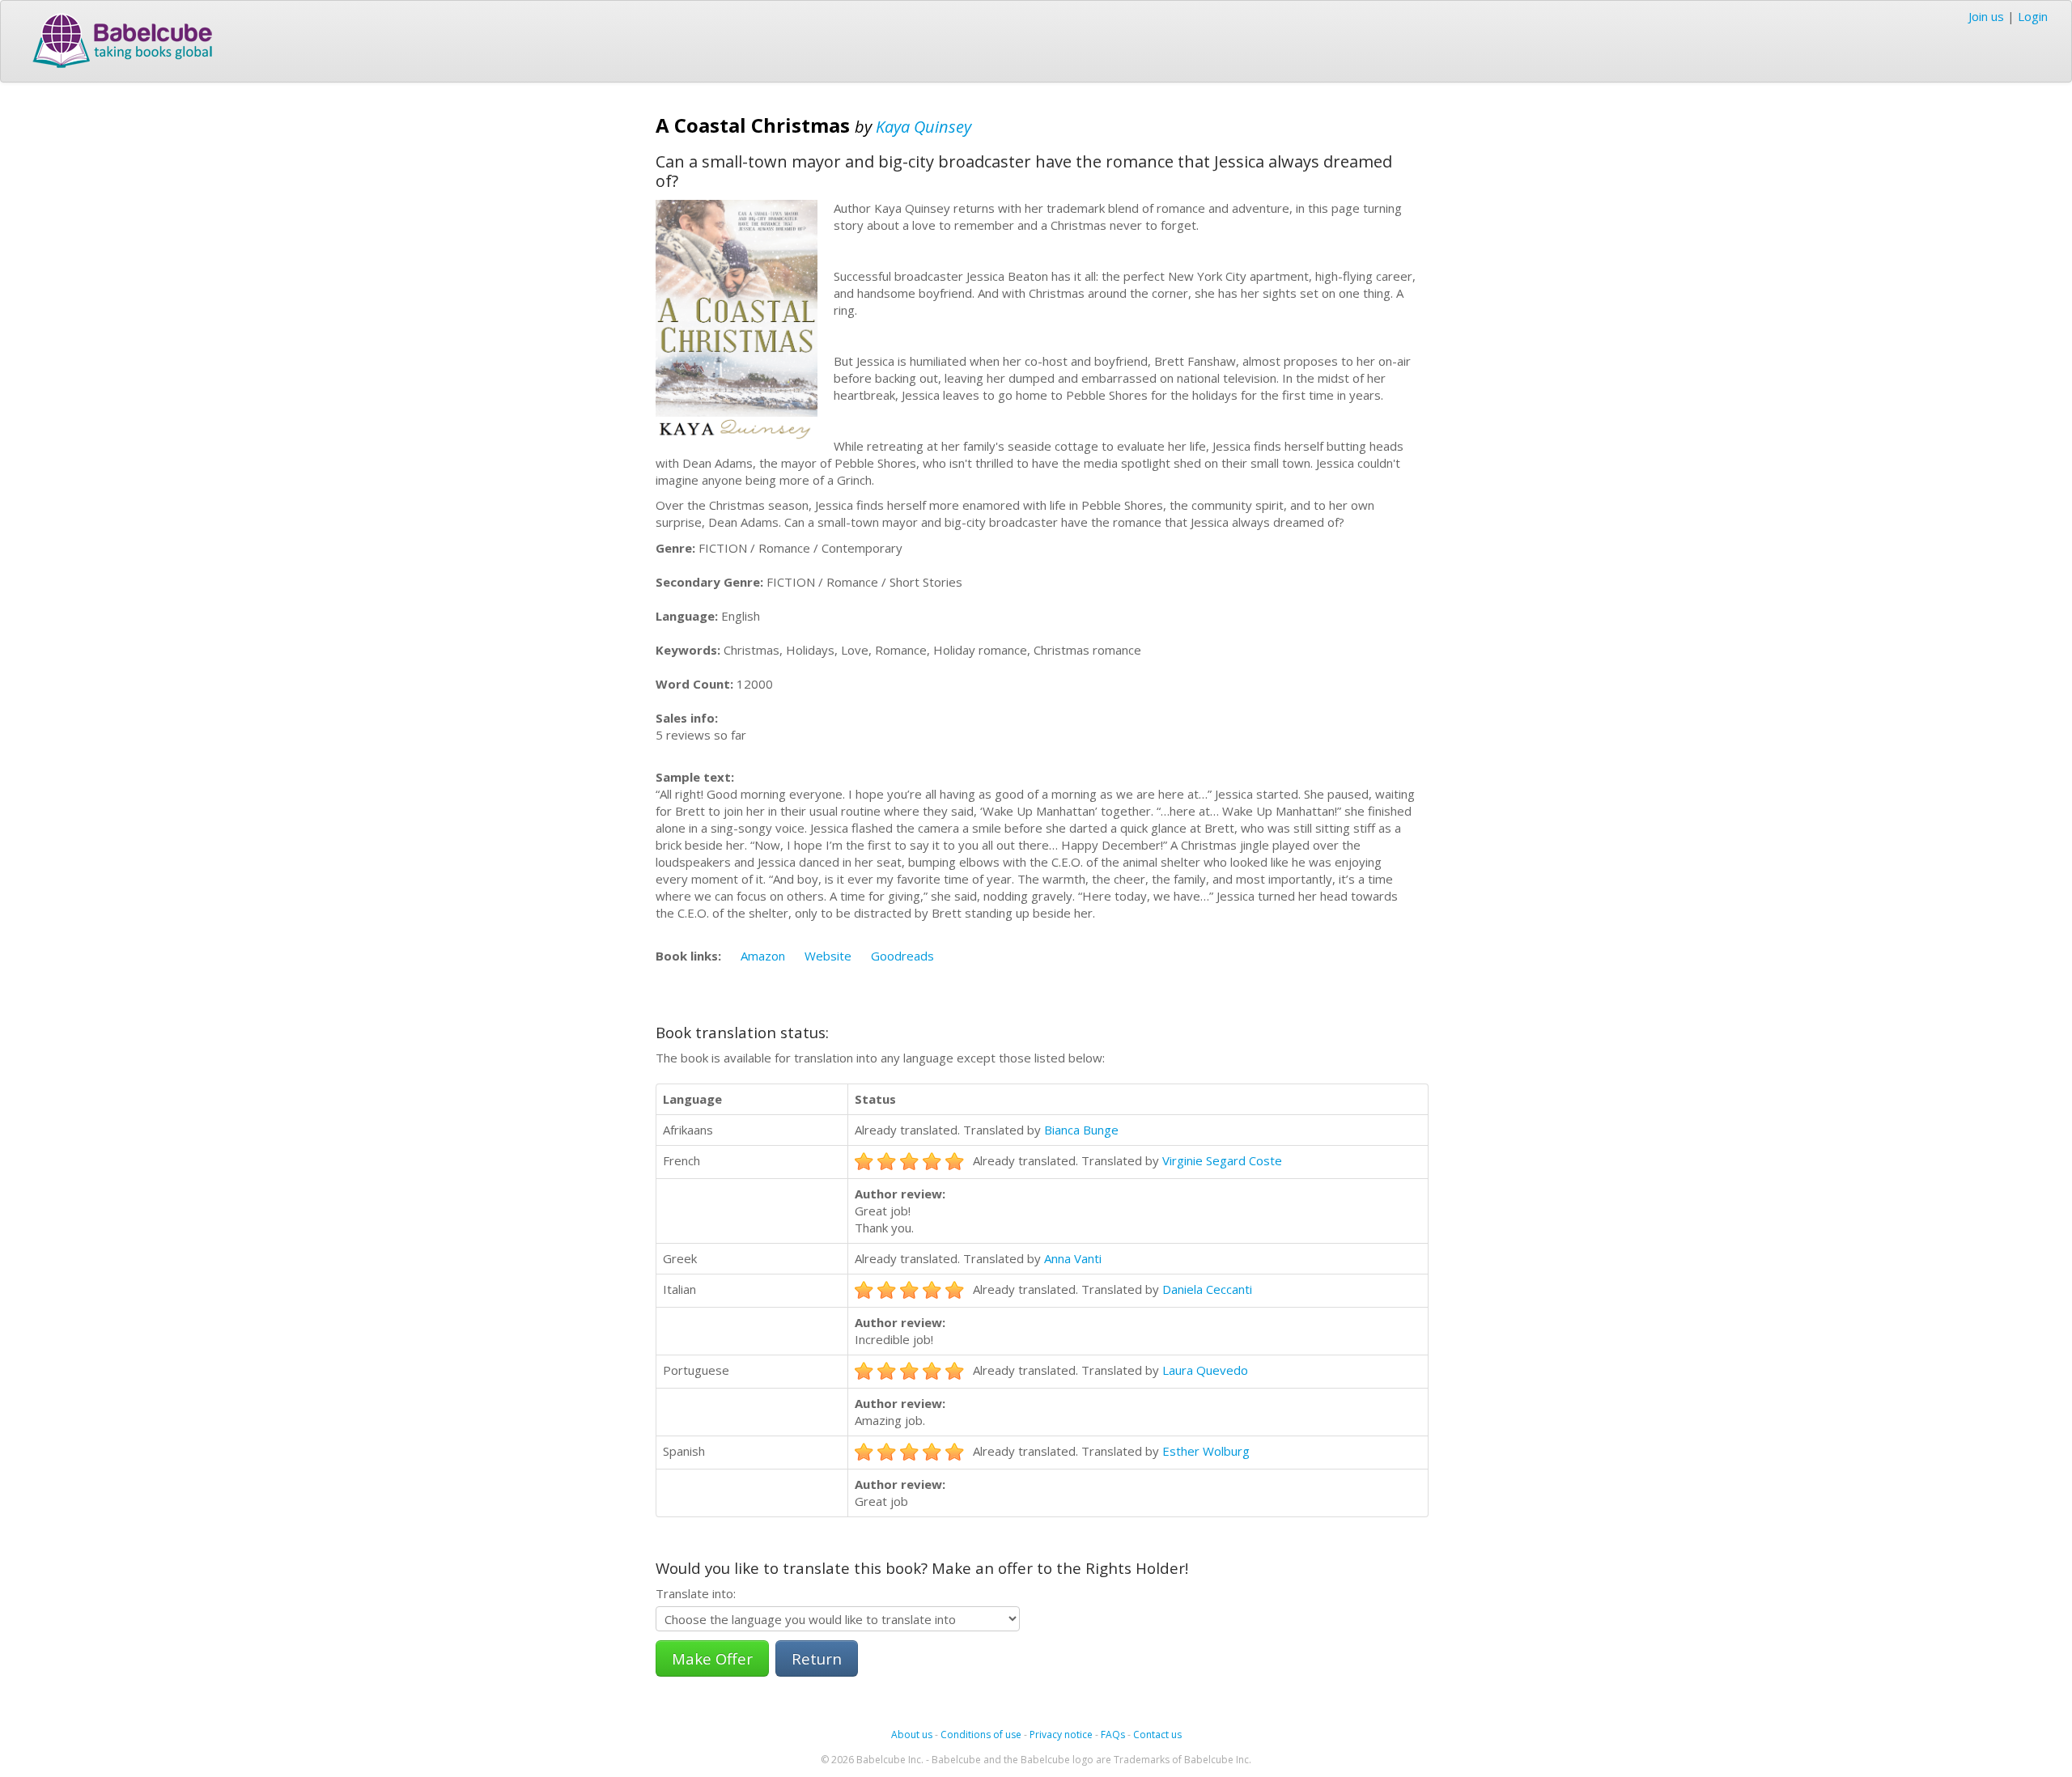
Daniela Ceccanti (1207, 1289)
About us (912, 1735)
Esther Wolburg (1206, 1451)
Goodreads (902, 956)
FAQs (1113, 1735)
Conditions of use (981, 1735)
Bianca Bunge (1081, 1130)
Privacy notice (1061, 1735)
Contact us (1157, 1735)
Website (828, 956)
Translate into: (696, 1593)
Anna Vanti (1073, 1258)
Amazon (763, 956)
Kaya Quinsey (923, 127)
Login (2033, 16)
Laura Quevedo (1205, 1370)
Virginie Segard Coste (1222, 1160)
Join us (1986, 16)
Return (817, 1658)
